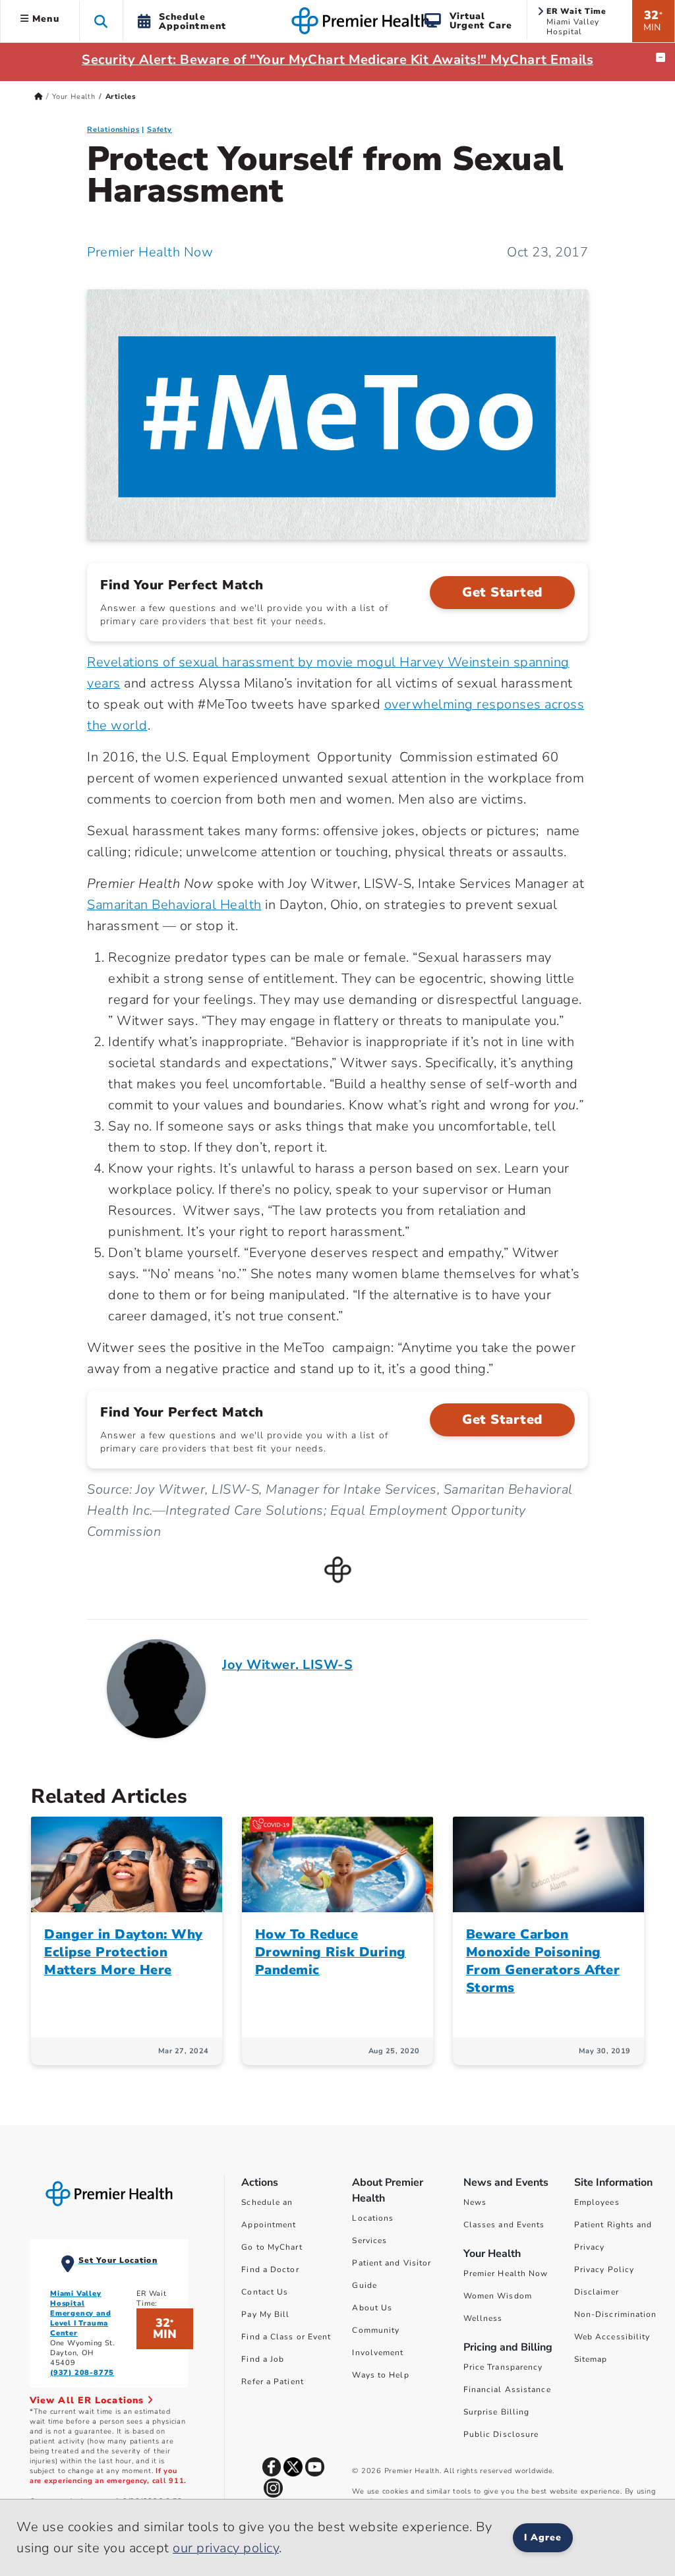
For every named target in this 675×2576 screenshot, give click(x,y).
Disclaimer (597, 2292)
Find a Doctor (270, 2269)
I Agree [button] (543, 2537)
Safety (160, 130)
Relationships (113, 130)
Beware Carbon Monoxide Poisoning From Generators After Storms (543, 1961)
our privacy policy (226, 2548)
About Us (372, 2308)
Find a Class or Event (286, 2337)
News (475, 2202)
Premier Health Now (150, 252)
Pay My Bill (265, 2314)
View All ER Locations (88, 2400)
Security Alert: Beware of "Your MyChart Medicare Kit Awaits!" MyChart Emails (337, 60)
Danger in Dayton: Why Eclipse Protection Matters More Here (124, 1952)
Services (369, 2240)
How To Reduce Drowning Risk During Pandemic (331, 1952)
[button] (101, 21)
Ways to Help (380, 2375)
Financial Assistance (507, 2389)
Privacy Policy (604, 2269)
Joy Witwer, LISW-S (287, 1665)
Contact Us (265, 2292)
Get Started (502, 592)
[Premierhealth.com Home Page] (39, 97)
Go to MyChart (272, 2247)
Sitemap (591, 2359)
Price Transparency (503, 2367)
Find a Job (263, 2359)
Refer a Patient (273, 2382)
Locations (373, 2218)
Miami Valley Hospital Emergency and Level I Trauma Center (80, 2313)
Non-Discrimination (616, 2314)
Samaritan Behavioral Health (174, 905)
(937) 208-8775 (82, 2373)
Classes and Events (504, 2225)
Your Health (74, 97)
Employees (597, 2202)
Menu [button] (44, 19)
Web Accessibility (612, 2337)
